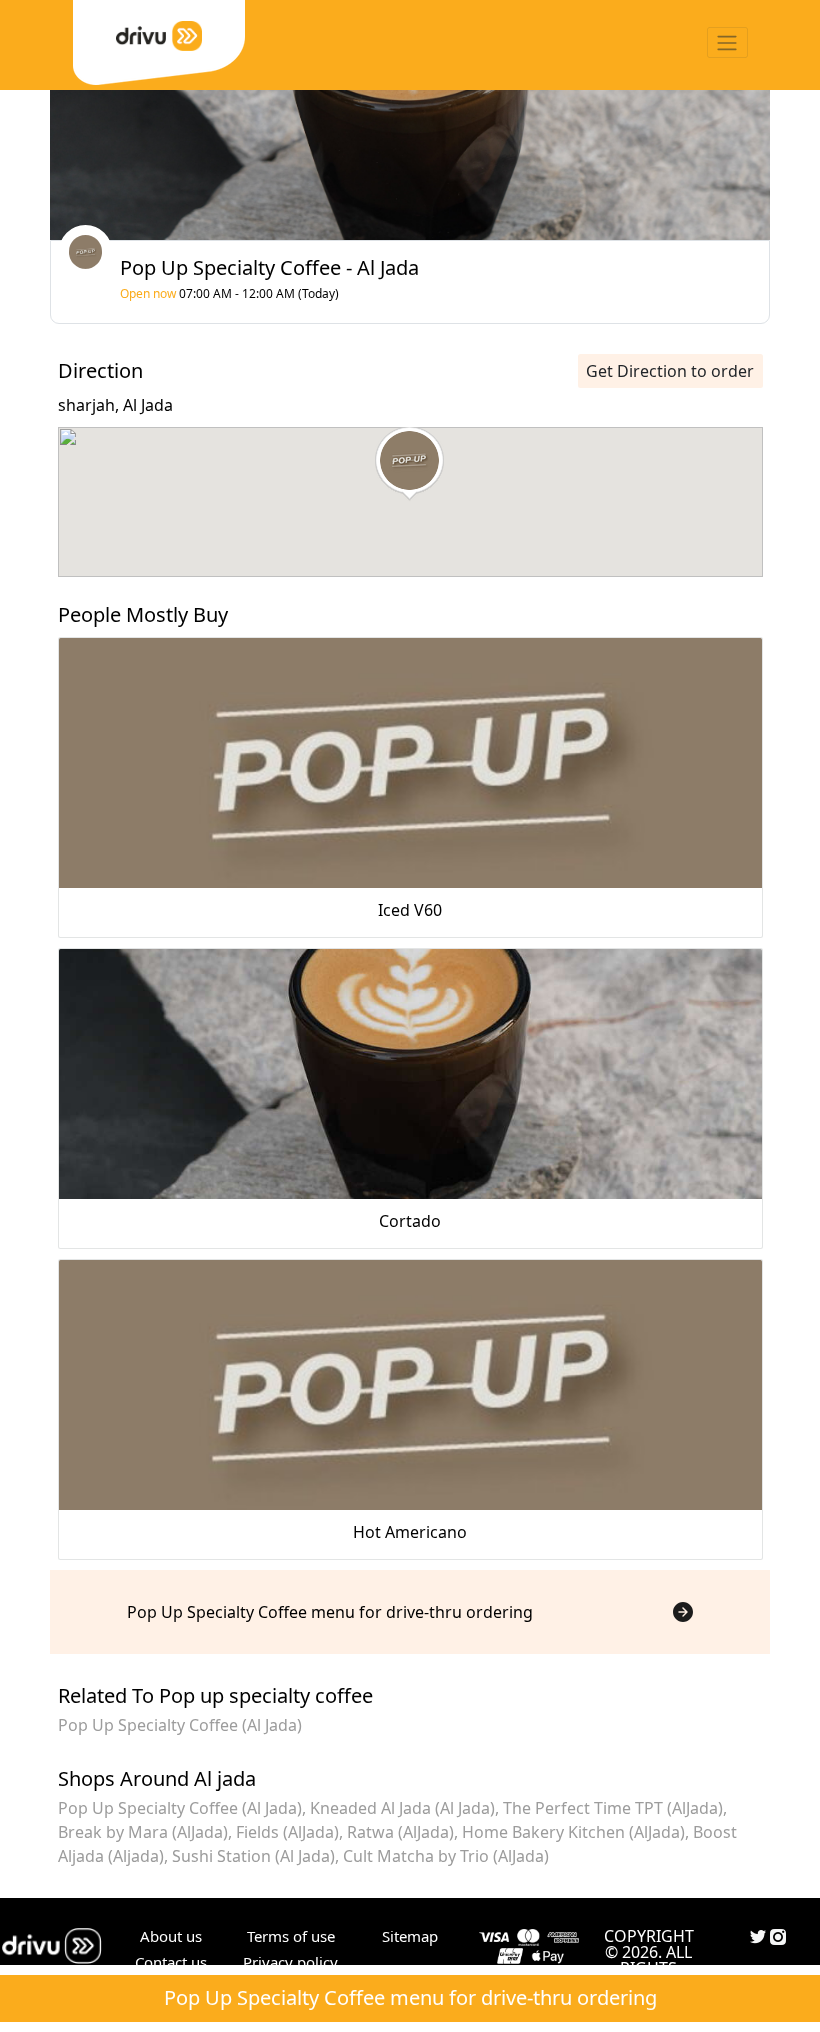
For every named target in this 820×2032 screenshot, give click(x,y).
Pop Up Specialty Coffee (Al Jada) (180, 1725)
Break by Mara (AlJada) (143, 1832)
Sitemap (410, 1936)
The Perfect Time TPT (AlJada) (613, 1808)
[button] (409, 464)
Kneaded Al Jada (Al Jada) (402, 1808)
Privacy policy (290, 1962)
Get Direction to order (670, 371)
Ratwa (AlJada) (400, 1832)
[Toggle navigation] (727, 42)
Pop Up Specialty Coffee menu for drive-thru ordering (410, 1997)
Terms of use (291, 1936)
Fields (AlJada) (287, 1832)
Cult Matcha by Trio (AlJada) (446, 1856)
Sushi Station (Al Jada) (253, 1856)
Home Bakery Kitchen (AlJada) (573, 1832)
